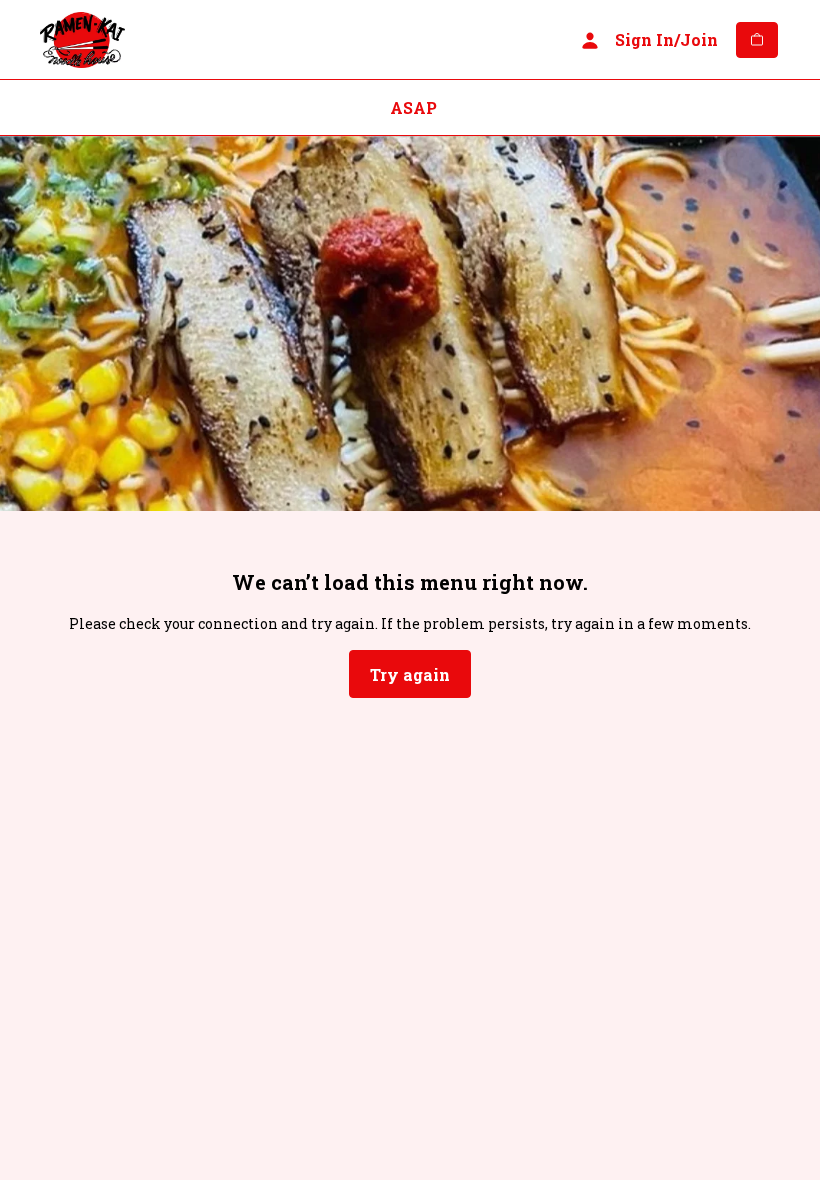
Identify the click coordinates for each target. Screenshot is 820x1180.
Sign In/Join (666, 39)
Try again (410, 674)
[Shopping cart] (757, 40)
